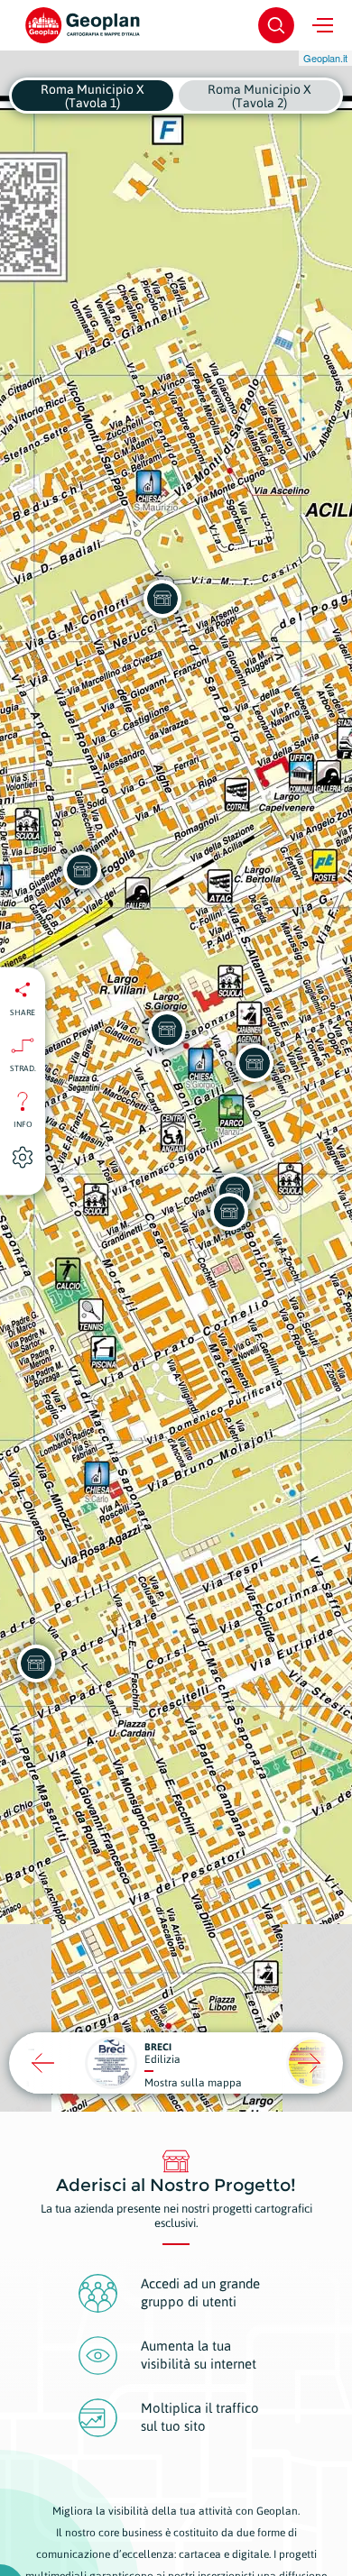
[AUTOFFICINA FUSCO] (255, 1063)
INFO (23, 1123)
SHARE (23, 1012)
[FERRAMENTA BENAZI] (82, 870)
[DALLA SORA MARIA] (36, 1664)
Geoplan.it (325, 58)
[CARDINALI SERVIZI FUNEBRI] (162, 599)
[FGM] (229, 1212)
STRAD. (23, 1068)
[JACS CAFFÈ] (167, 1030)
